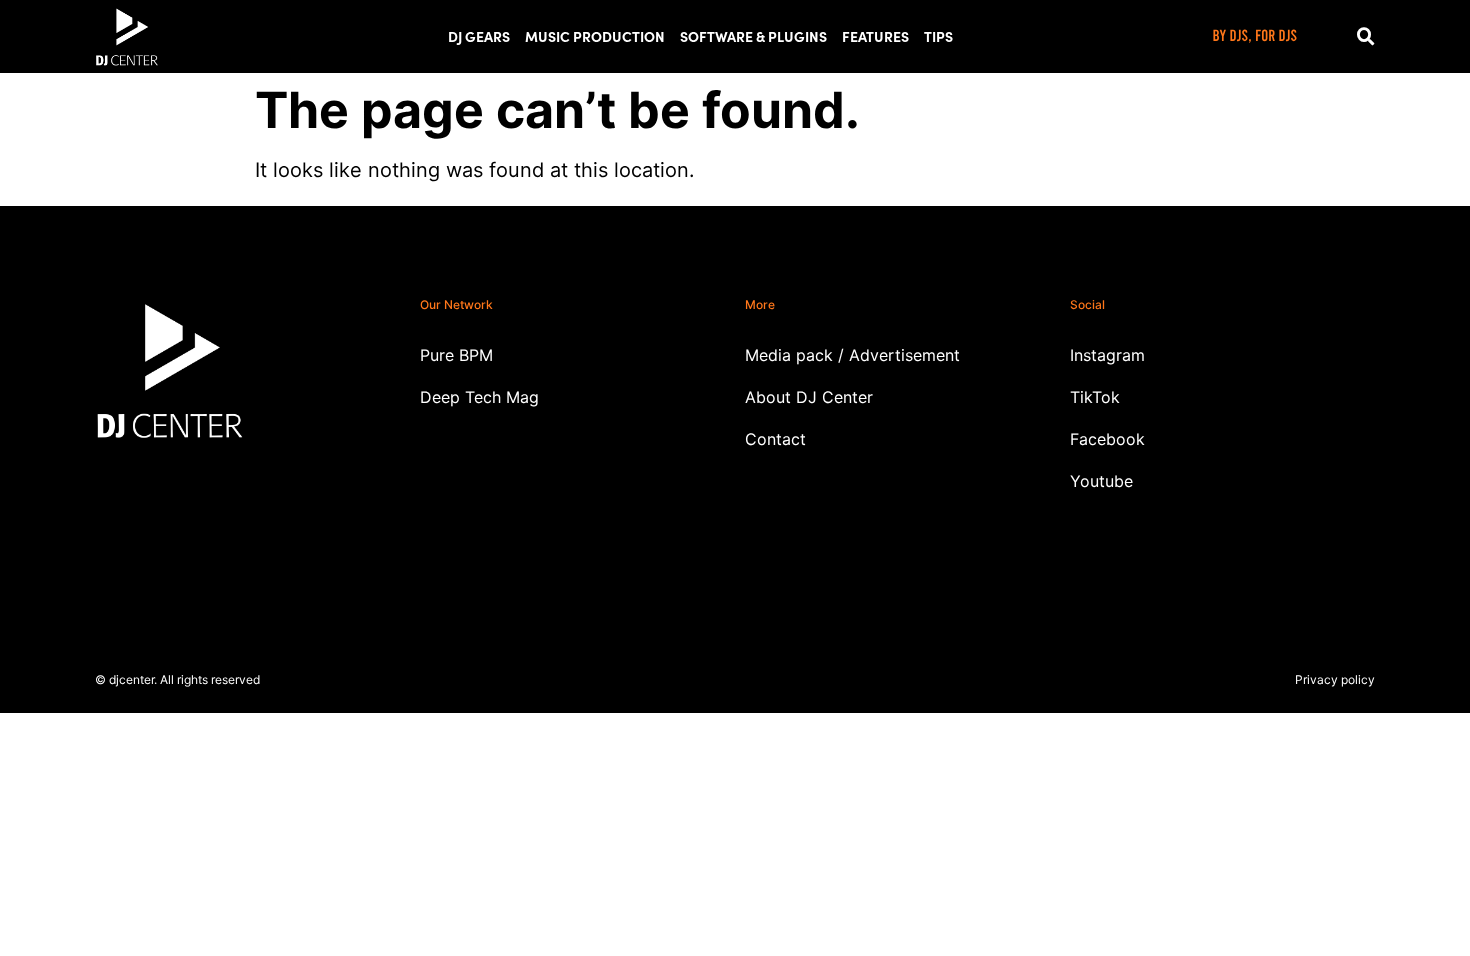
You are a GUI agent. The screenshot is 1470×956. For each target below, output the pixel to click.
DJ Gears (479, 36)
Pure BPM (456, 355)
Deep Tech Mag (479, 397)
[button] (1366, 37)
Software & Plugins (753, 36)
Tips (938, 36)
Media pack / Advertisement (852, 355)
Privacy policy (1335, 679)
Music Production (595, 36)
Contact (775, 439)
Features (875, 36)
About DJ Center (809, 397)
